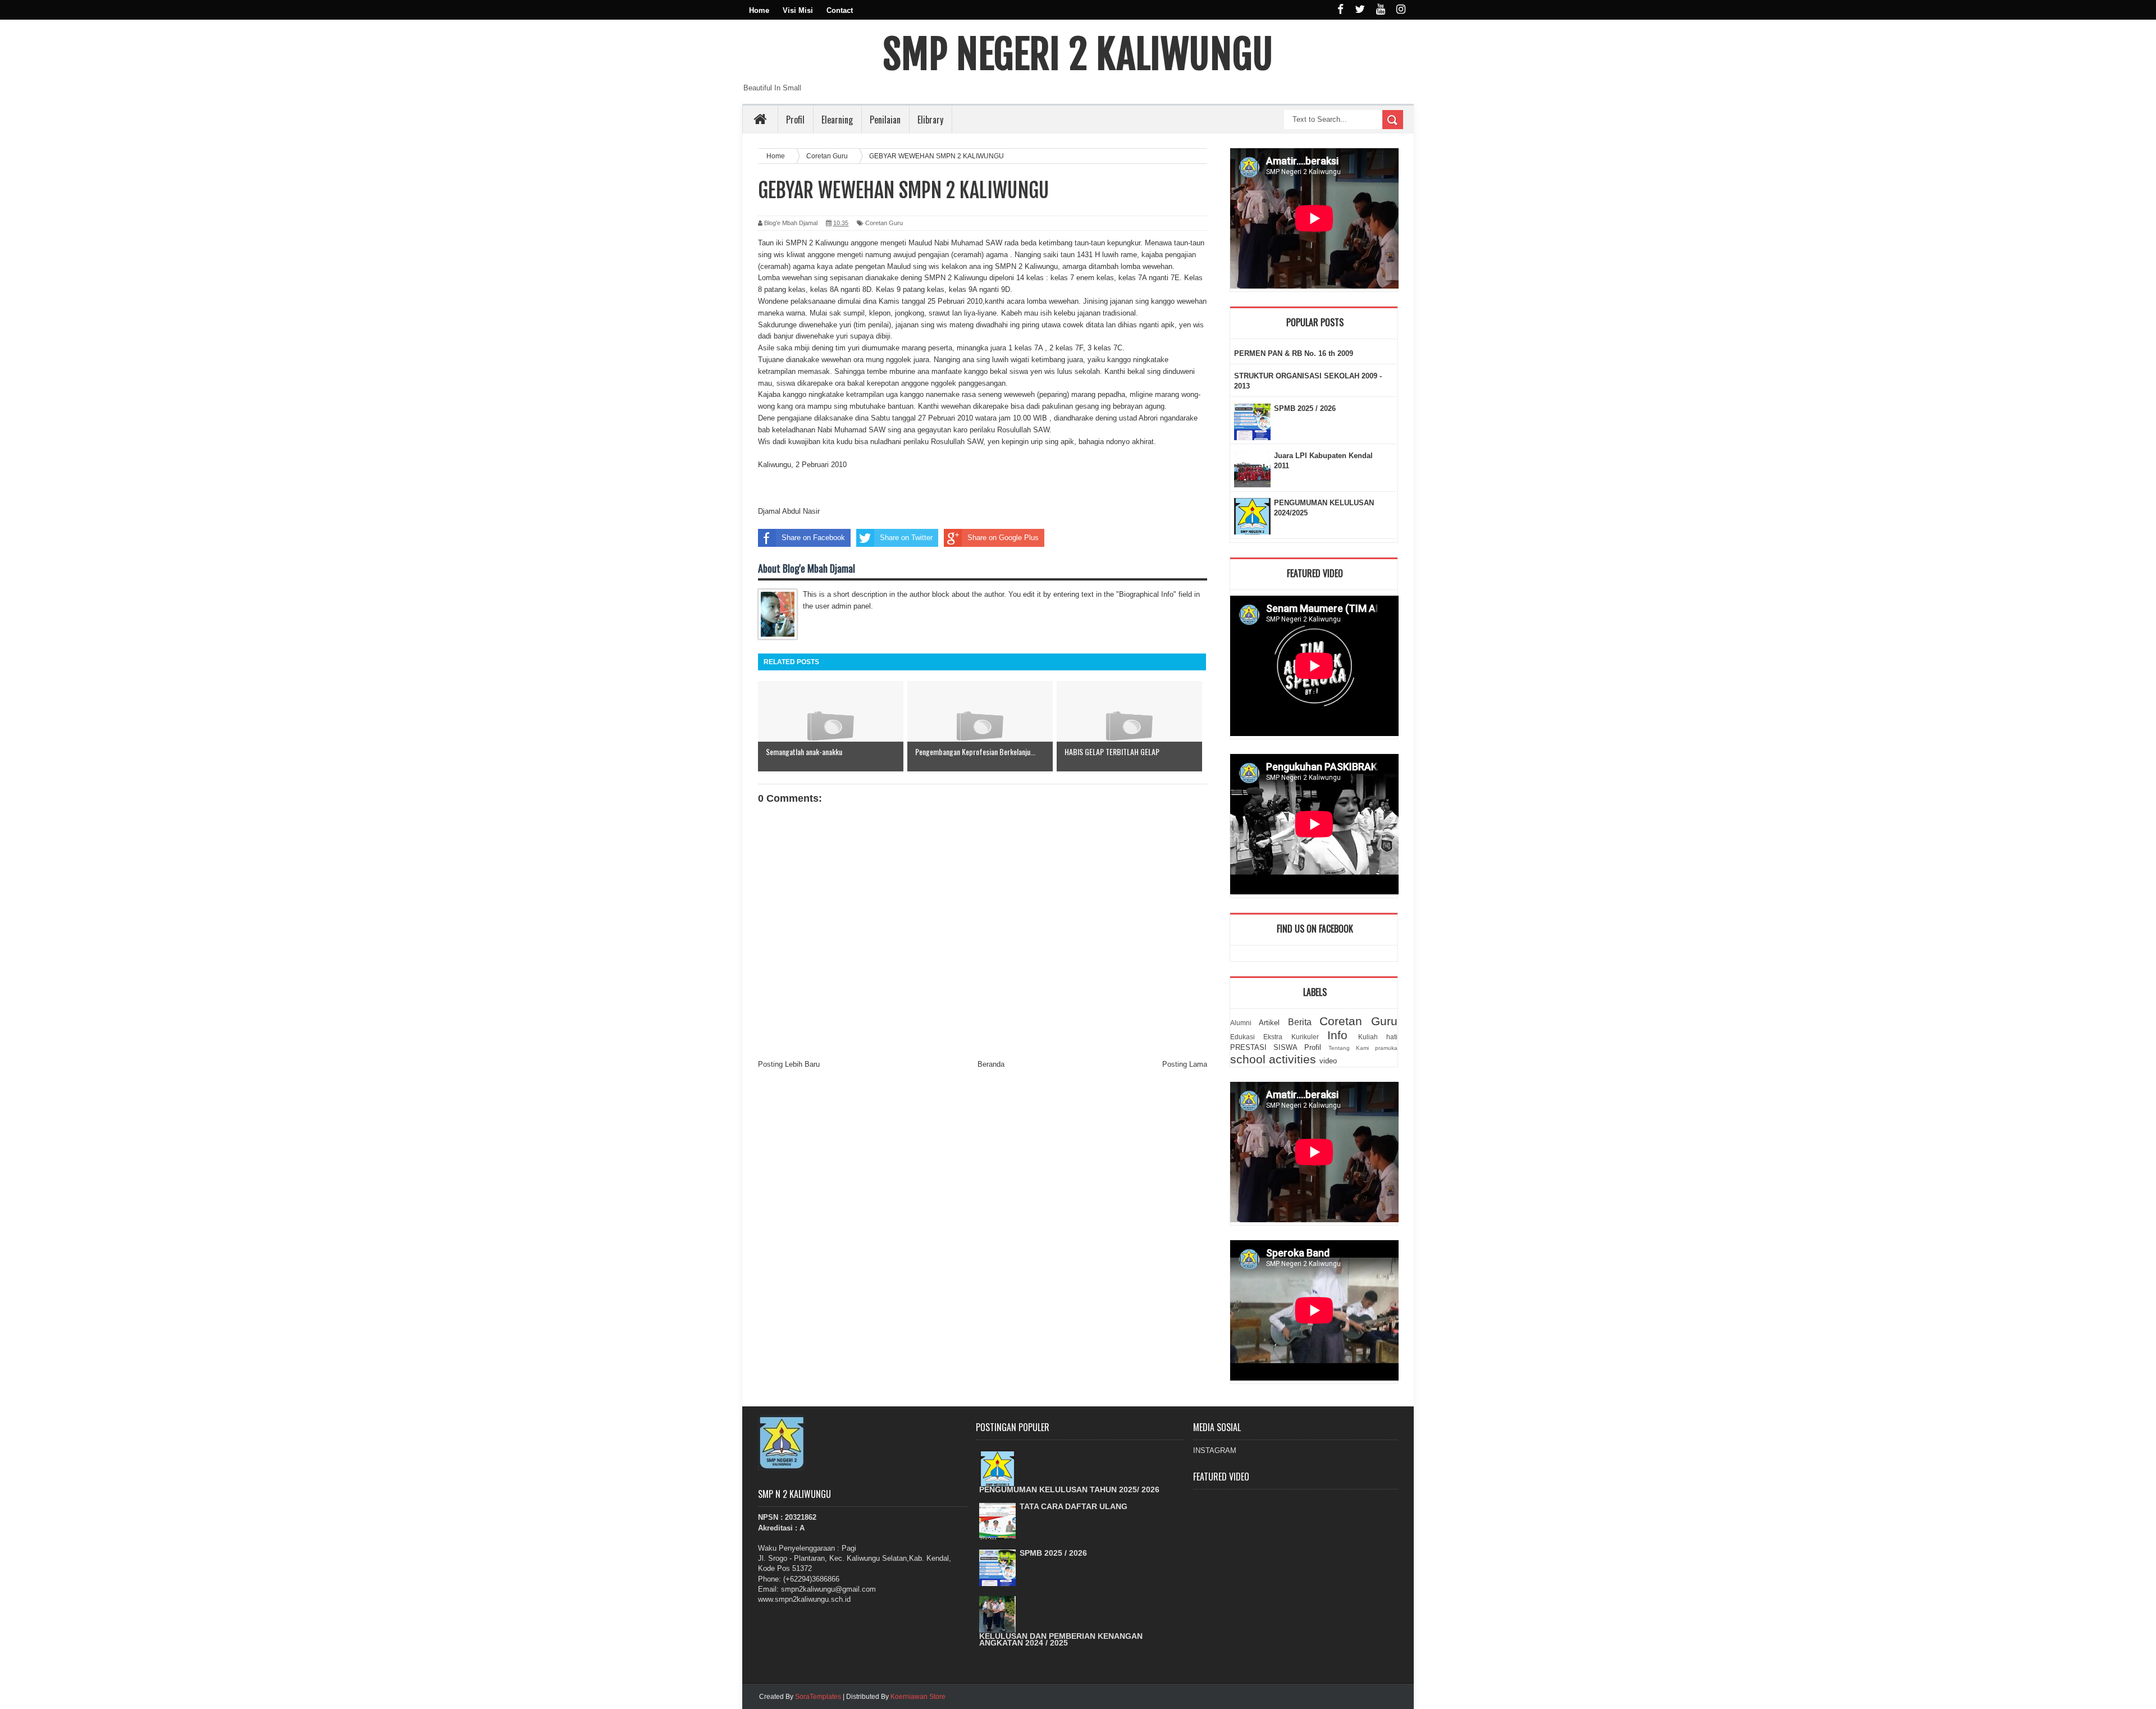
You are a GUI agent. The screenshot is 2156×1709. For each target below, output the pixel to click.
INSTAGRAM (1215, 1450)
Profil (795, 120)
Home (759, 10)
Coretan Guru (884, 223)
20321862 (801, 1517)
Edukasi (1243, 1037)
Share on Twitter (906, 538)
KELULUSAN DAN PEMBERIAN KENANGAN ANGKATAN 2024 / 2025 (1061, 1639)
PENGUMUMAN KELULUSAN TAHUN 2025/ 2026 (1069, 1489)
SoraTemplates (818, 1697)
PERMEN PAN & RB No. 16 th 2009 (1294, 353)
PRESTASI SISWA (1264, 1047)
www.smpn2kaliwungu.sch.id (804, 1599)
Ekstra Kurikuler (1291, 1037)
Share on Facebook (813, 538)
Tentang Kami (1349, 1048)
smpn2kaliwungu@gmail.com (828, 1589)
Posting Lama (1185, 1064)
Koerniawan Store (918, 1697)
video (1328, 1061)
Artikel (1269, 1023)
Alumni (1241, 1023)
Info (1337, 1035)
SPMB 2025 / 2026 (1305, 408)
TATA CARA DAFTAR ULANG (1074, 1506)
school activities (1273, 1059)
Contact (840, 10)
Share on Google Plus (1003, 538)
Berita (1300, 1022)
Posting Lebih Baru (789, 1064)
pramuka (1386, 1048)
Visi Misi (798, 10)
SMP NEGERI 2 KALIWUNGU (1078, 54)
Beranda (991, 1064)
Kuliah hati (1378, 1037)
